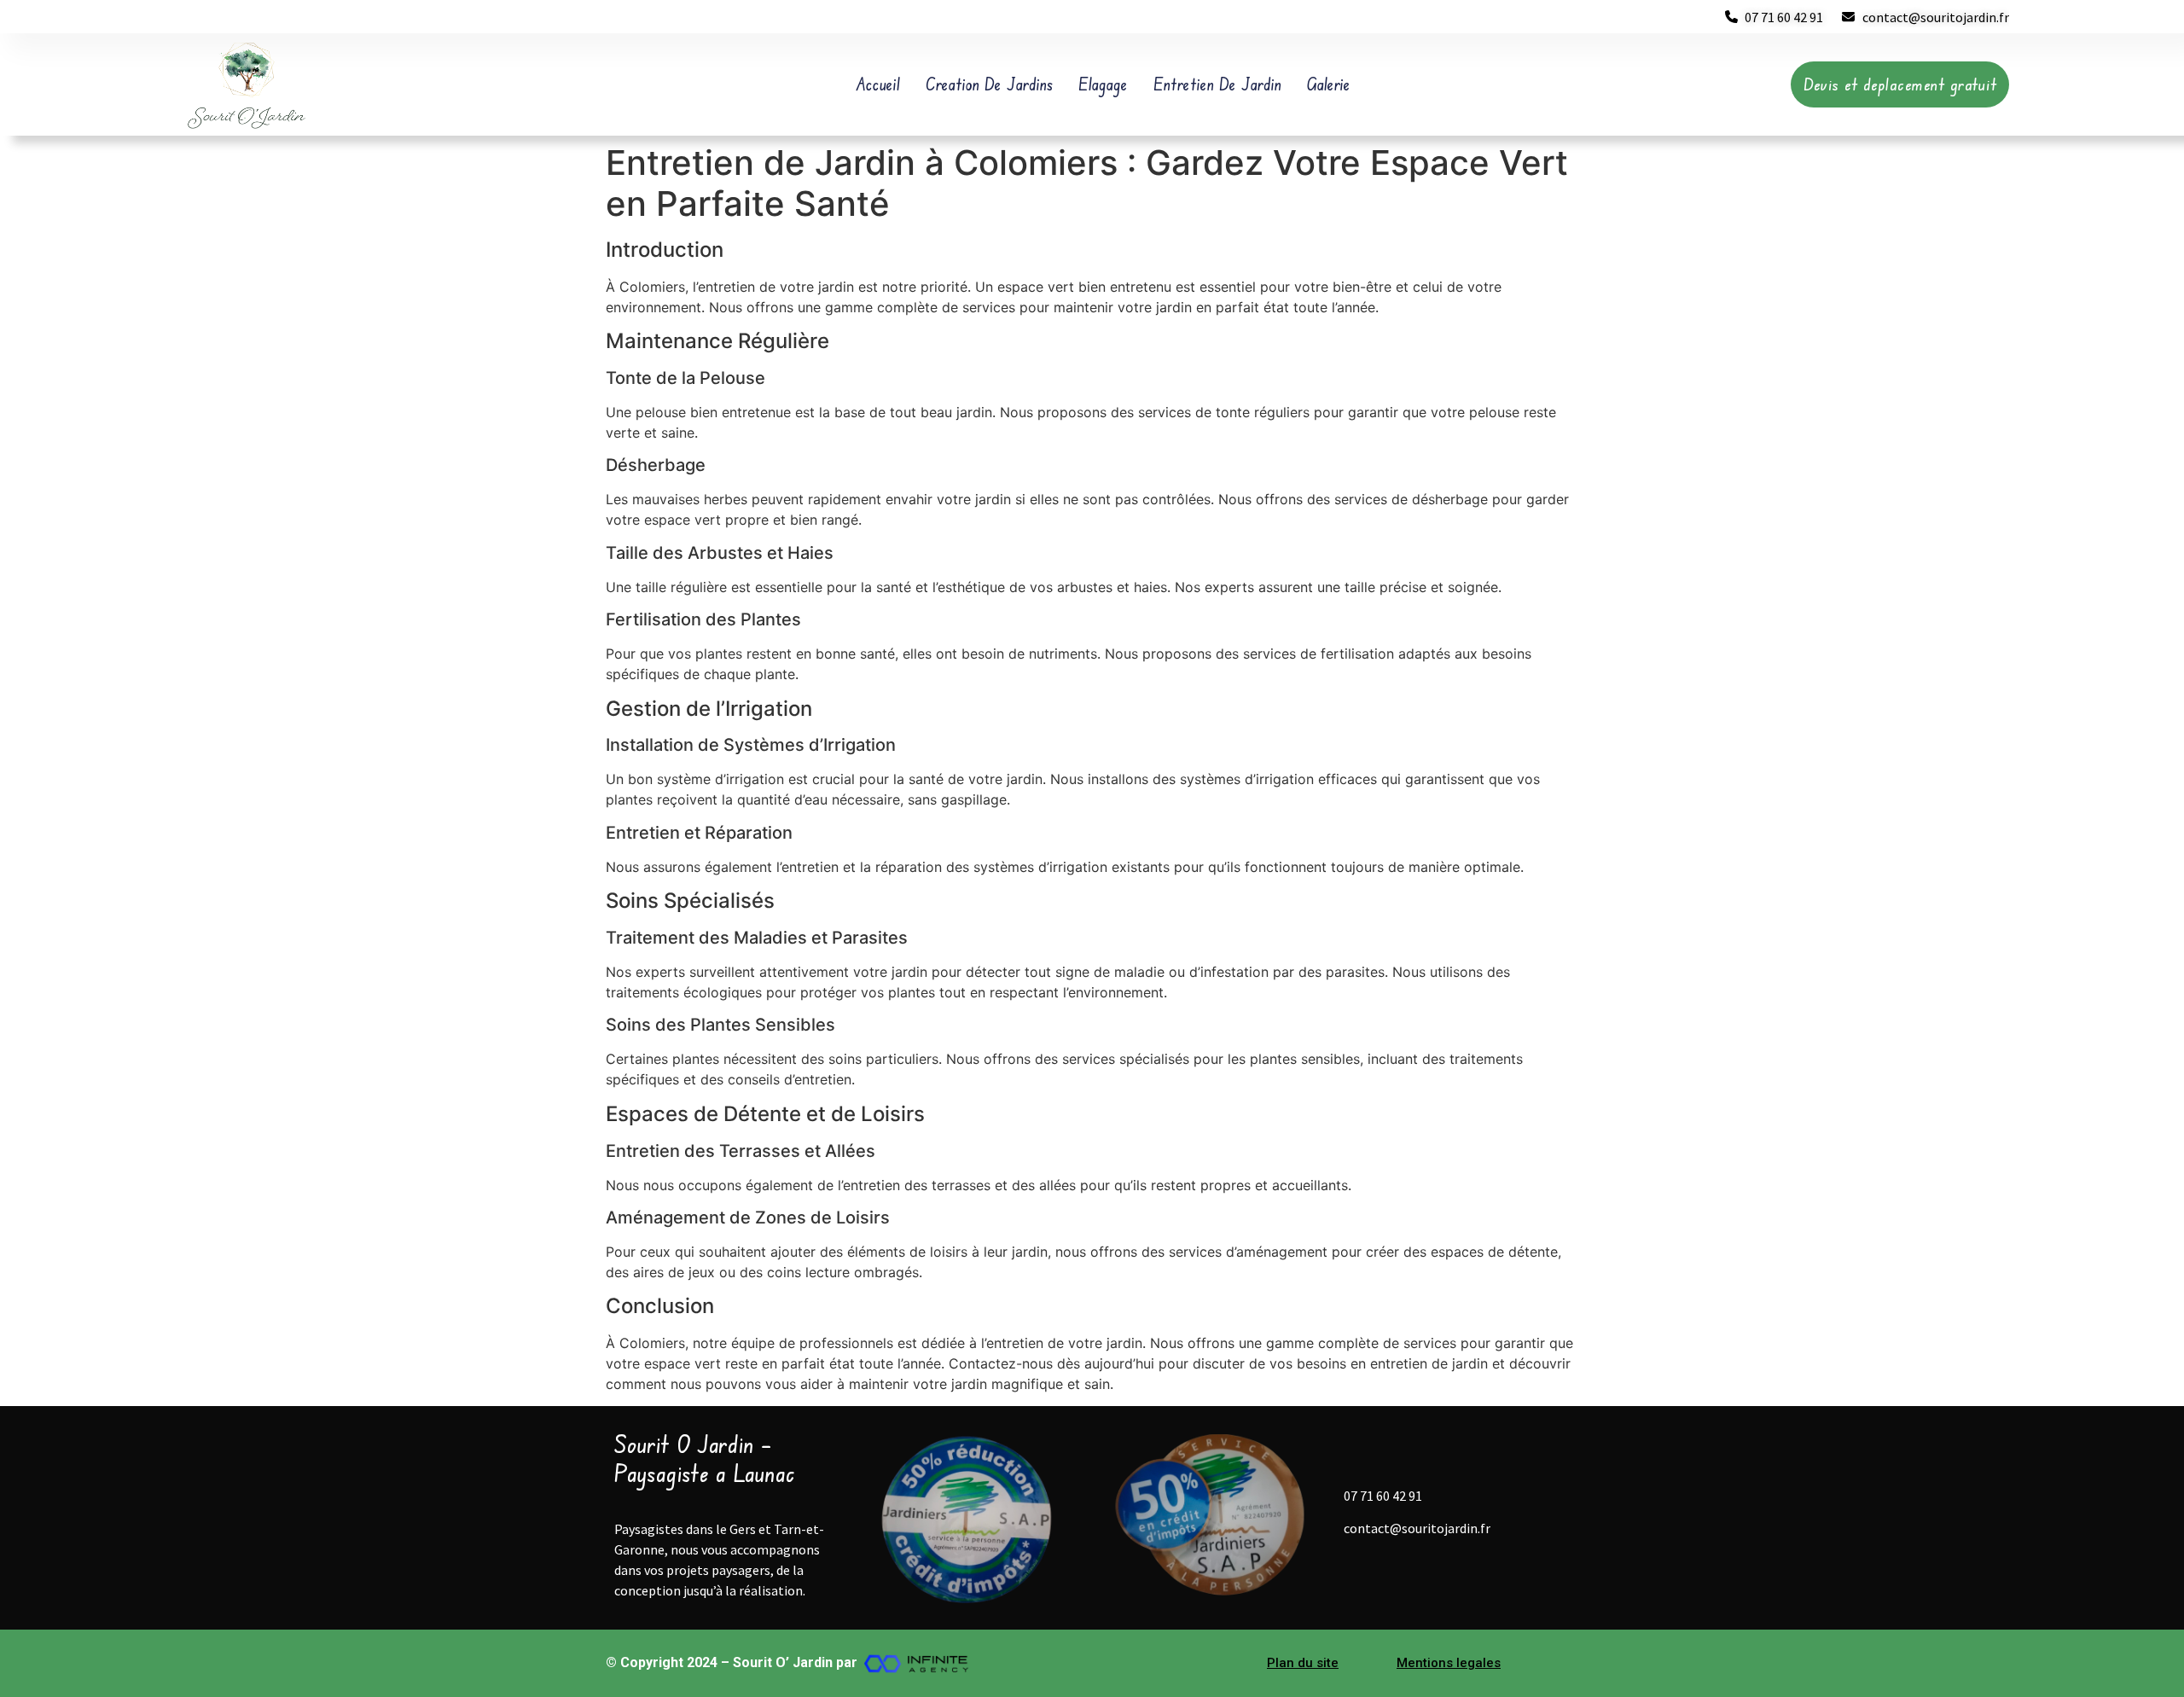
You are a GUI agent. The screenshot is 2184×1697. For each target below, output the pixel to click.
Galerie (1329, 84)
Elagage (1103, 84)
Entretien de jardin (1217, 84)
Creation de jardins (989, 84)
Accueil (878, 84)
